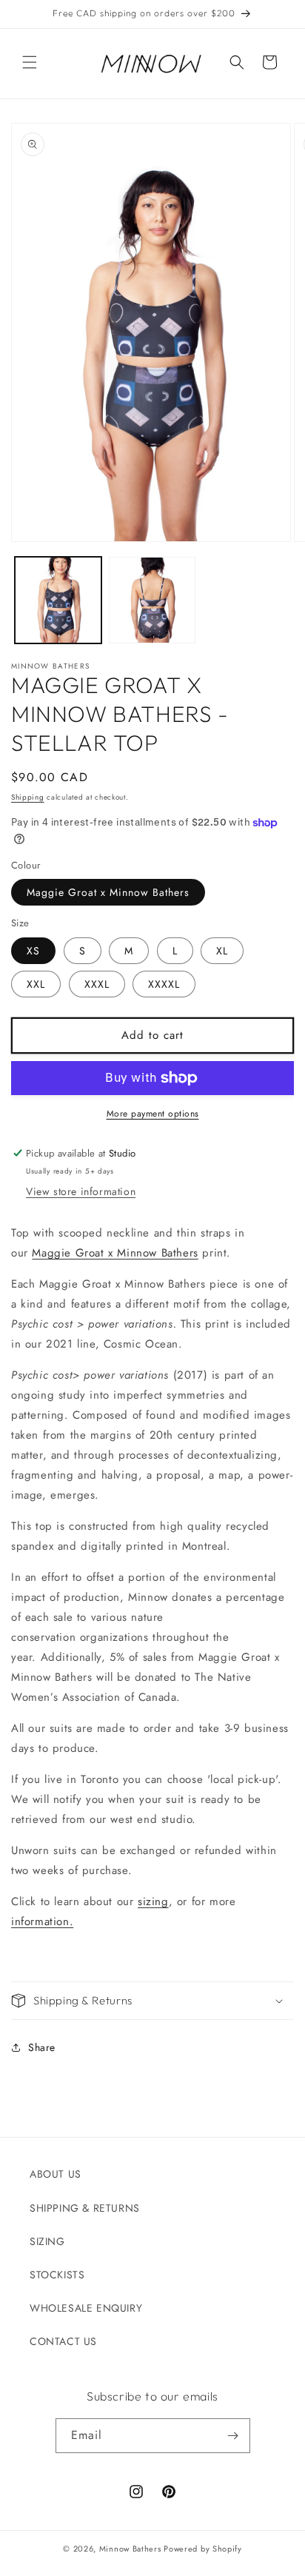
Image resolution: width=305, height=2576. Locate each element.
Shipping (28, 797)
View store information (81, 1191)
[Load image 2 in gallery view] (152, 600)
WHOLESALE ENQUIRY (86, 2308)
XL (222, 951)
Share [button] (42, 2047)
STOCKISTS (57, 2275)
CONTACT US (63, 2341)
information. (42, 1921)
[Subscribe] (233, 2436)
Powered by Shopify (203, 2549)
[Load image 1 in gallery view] (58, 600)
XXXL (97, 984)
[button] (30, 62)
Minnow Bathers (130, 2549)
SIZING (47, 2241)
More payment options (153, 1114)
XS (33, 951)
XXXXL (164, 984)
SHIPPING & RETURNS (85, 2208)
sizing (153, 1901)
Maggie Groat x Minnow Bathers (108, 892)
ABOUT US (56, 2174)
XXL (36, 984)
